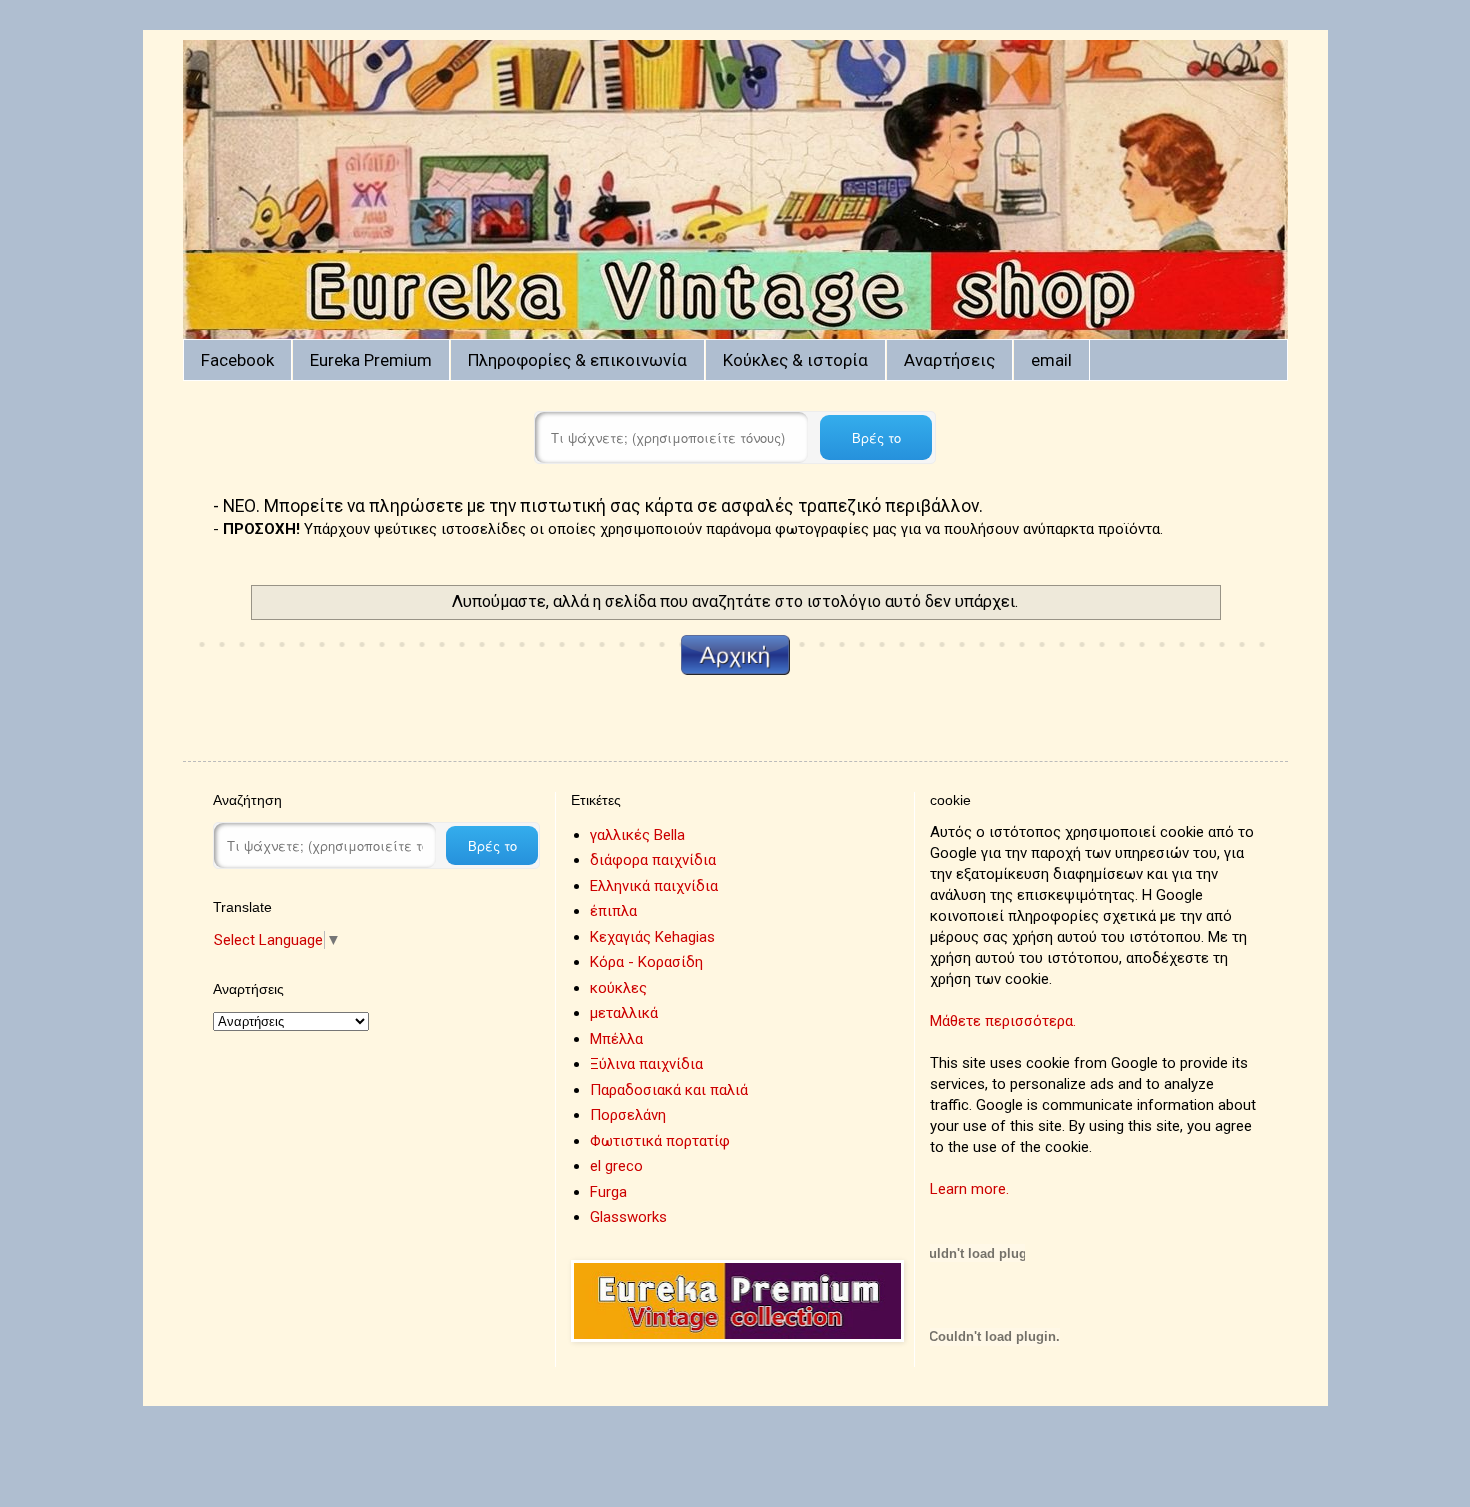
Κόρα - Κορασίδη (646, 962)
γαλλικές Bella (637, 835)
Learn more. (969, 1189)
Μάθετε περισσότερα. (1003, 1021)
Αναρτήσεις (949, 360)
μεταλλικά (624, 1013)
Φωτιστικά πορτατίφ (660, 1141)
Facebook (237, 360)
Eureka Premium (371, 360)
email (1051, 360)
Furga (608, 1192)
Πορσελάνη (628, 1115)
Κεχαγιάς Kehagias (652, 937)
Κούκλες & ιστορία (795, 360)
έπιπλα (613, 911)
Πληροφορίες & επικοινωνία (577, 360)
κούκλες (618, 988)
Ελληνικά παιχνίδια (654, 886)
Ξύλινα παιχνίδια (646, 1064)
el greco (616, 1166)
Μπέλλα (616, 1039)
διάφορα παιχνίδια (653, 860)
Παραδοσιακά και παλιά (669, 1090)
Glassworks (628, 1217)
